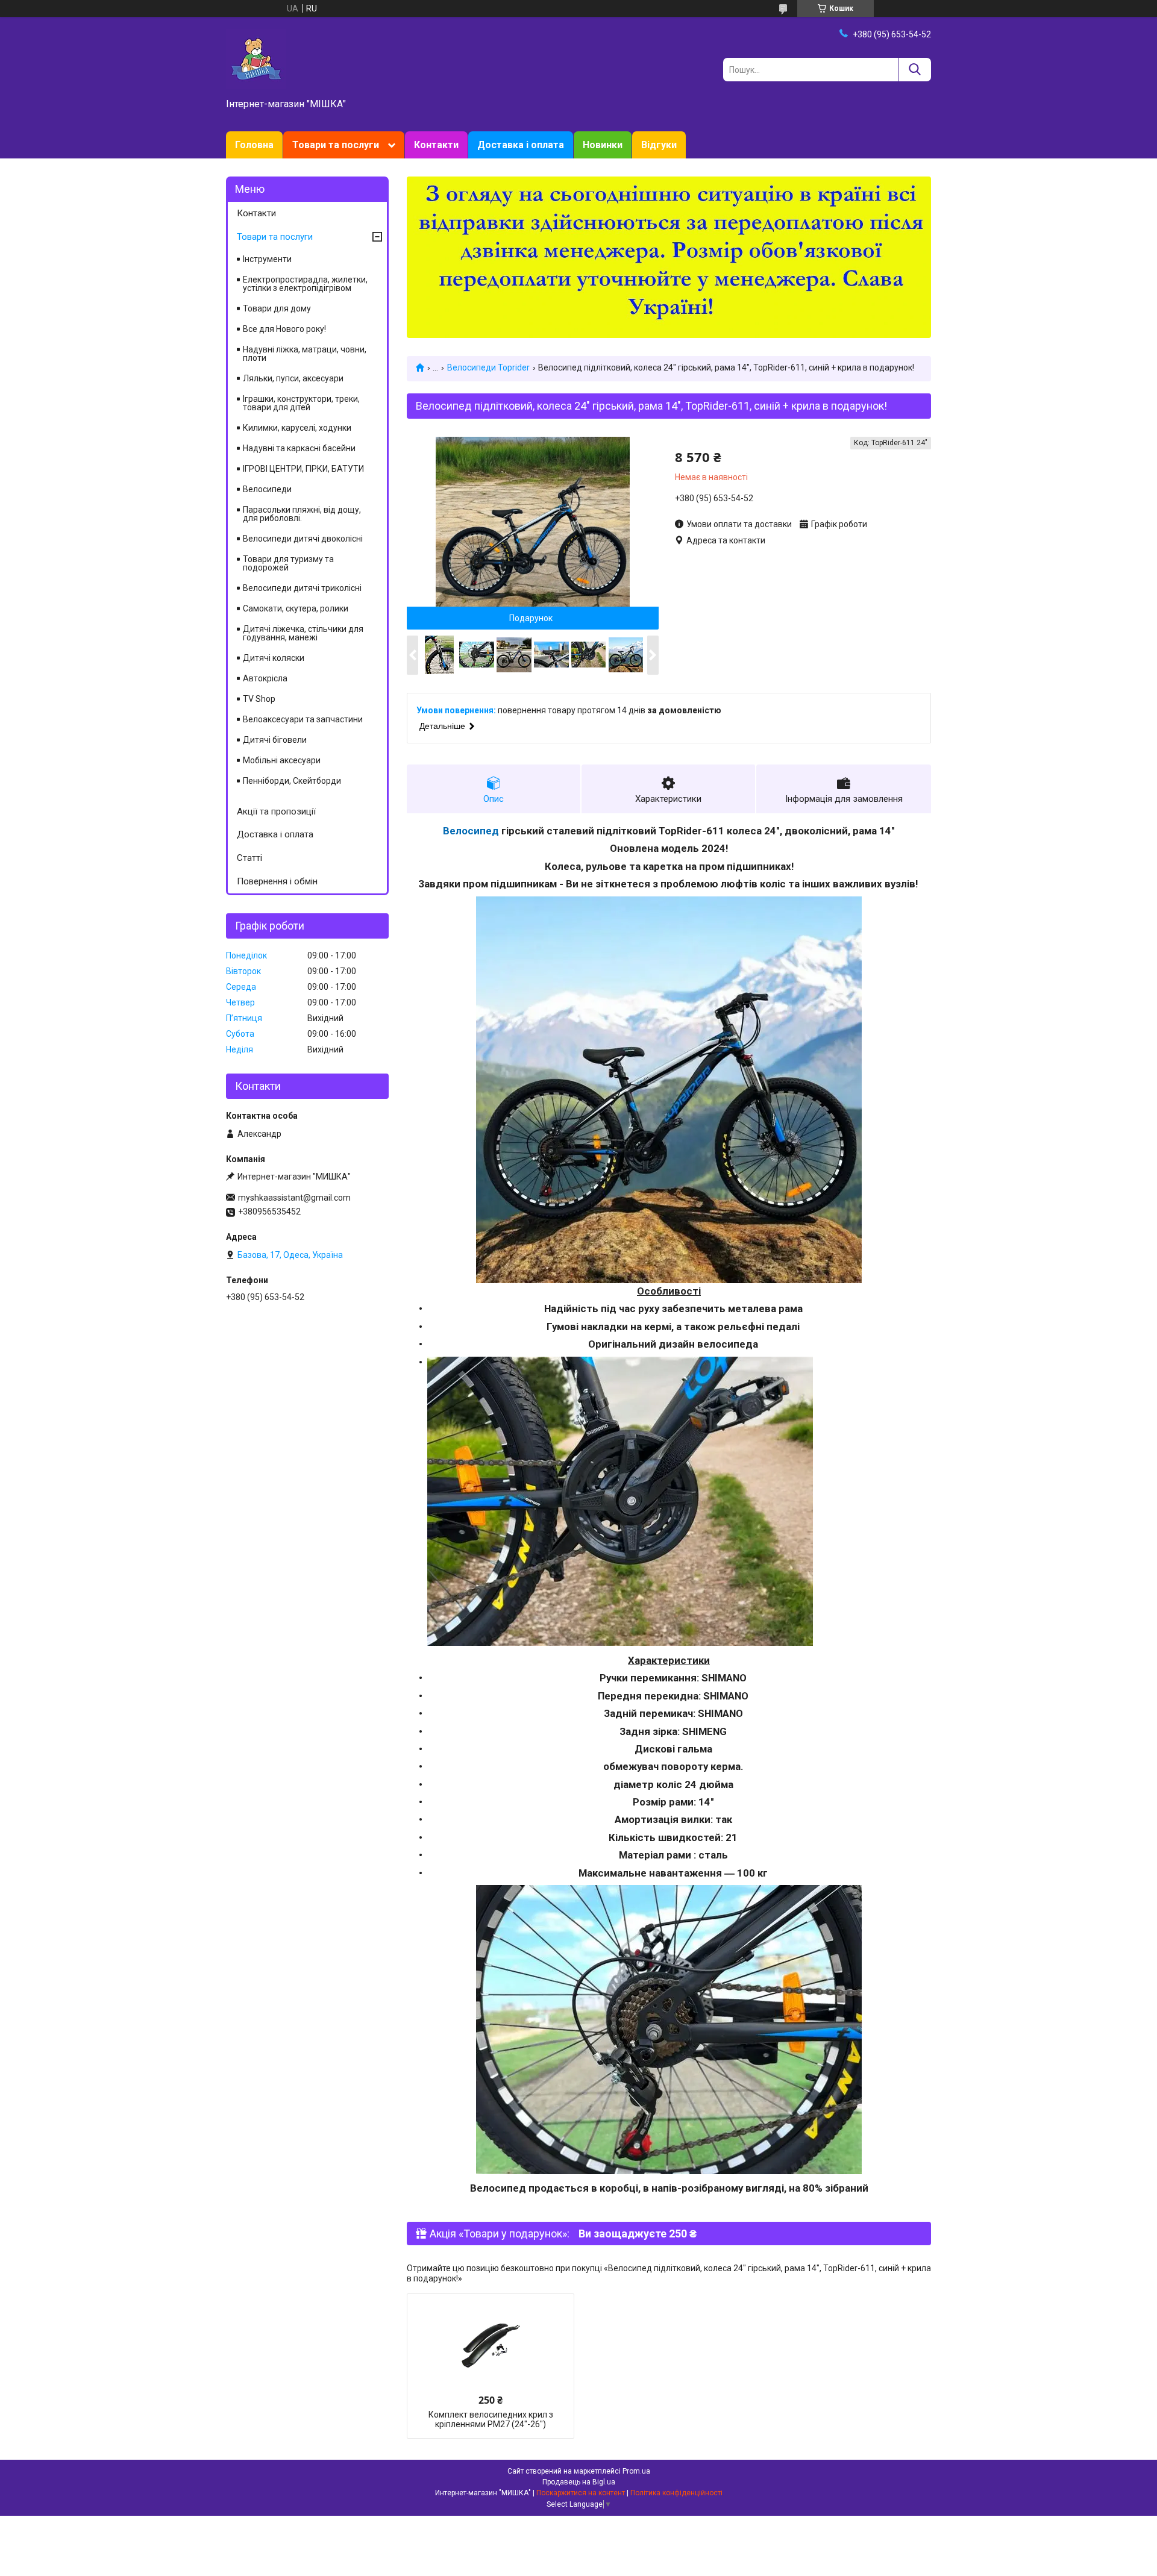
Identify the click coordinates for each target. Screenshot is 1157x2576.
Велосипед (471, 831)
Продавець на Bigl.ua (579, 2482)
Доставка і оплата (521, 145)
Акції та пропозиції (276, 811)
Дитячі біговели (275, 740)
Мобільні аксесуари (282, 760)
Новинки (603, 145)
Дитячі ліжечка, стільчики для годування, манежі (303, 633)
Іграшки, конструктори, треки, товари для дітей (301, 403)
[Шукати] (914, 70)
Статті (249, 858)
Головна (254, 145)
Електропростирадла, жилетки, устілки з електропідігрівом (305, 284)
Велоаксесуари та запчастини (303, 719)
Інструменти (267, 259)
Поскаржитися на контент (581, 2493)
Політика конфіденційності (676, 2493)
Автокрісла (265, 678)
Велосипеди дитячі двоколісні (303, 539)
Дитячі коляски (274, 658)
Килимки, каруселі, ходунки (297, 428)
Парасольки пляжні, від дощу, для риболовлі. (302, 514)
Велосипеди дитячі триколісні (302, 588)
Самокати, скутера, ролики (296, 608)
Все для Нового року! (284, 329)
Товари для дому (277, 308)
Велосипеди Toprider (488, 367)
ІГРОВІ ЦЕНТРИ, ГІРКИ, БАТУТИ (303, 469)
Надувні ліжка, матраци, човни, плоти (305, 354)
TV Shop (259, 699)
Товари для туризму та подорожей (288, 563)
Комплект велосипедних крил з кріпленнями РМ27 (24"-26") (491, 2419)
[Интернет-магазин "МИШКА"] (256, 58)
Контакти (436, 145)
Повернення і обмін (277, 881)
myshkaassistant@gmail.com (294, 1198)
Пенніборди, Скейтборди (292, 781)
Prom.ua (636, 2471)
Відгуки (659, 145)
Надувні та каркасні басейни (299, 448)
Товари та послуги (336, 145)
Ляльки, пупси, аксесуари (293, 378)
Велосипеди (267, 489)
